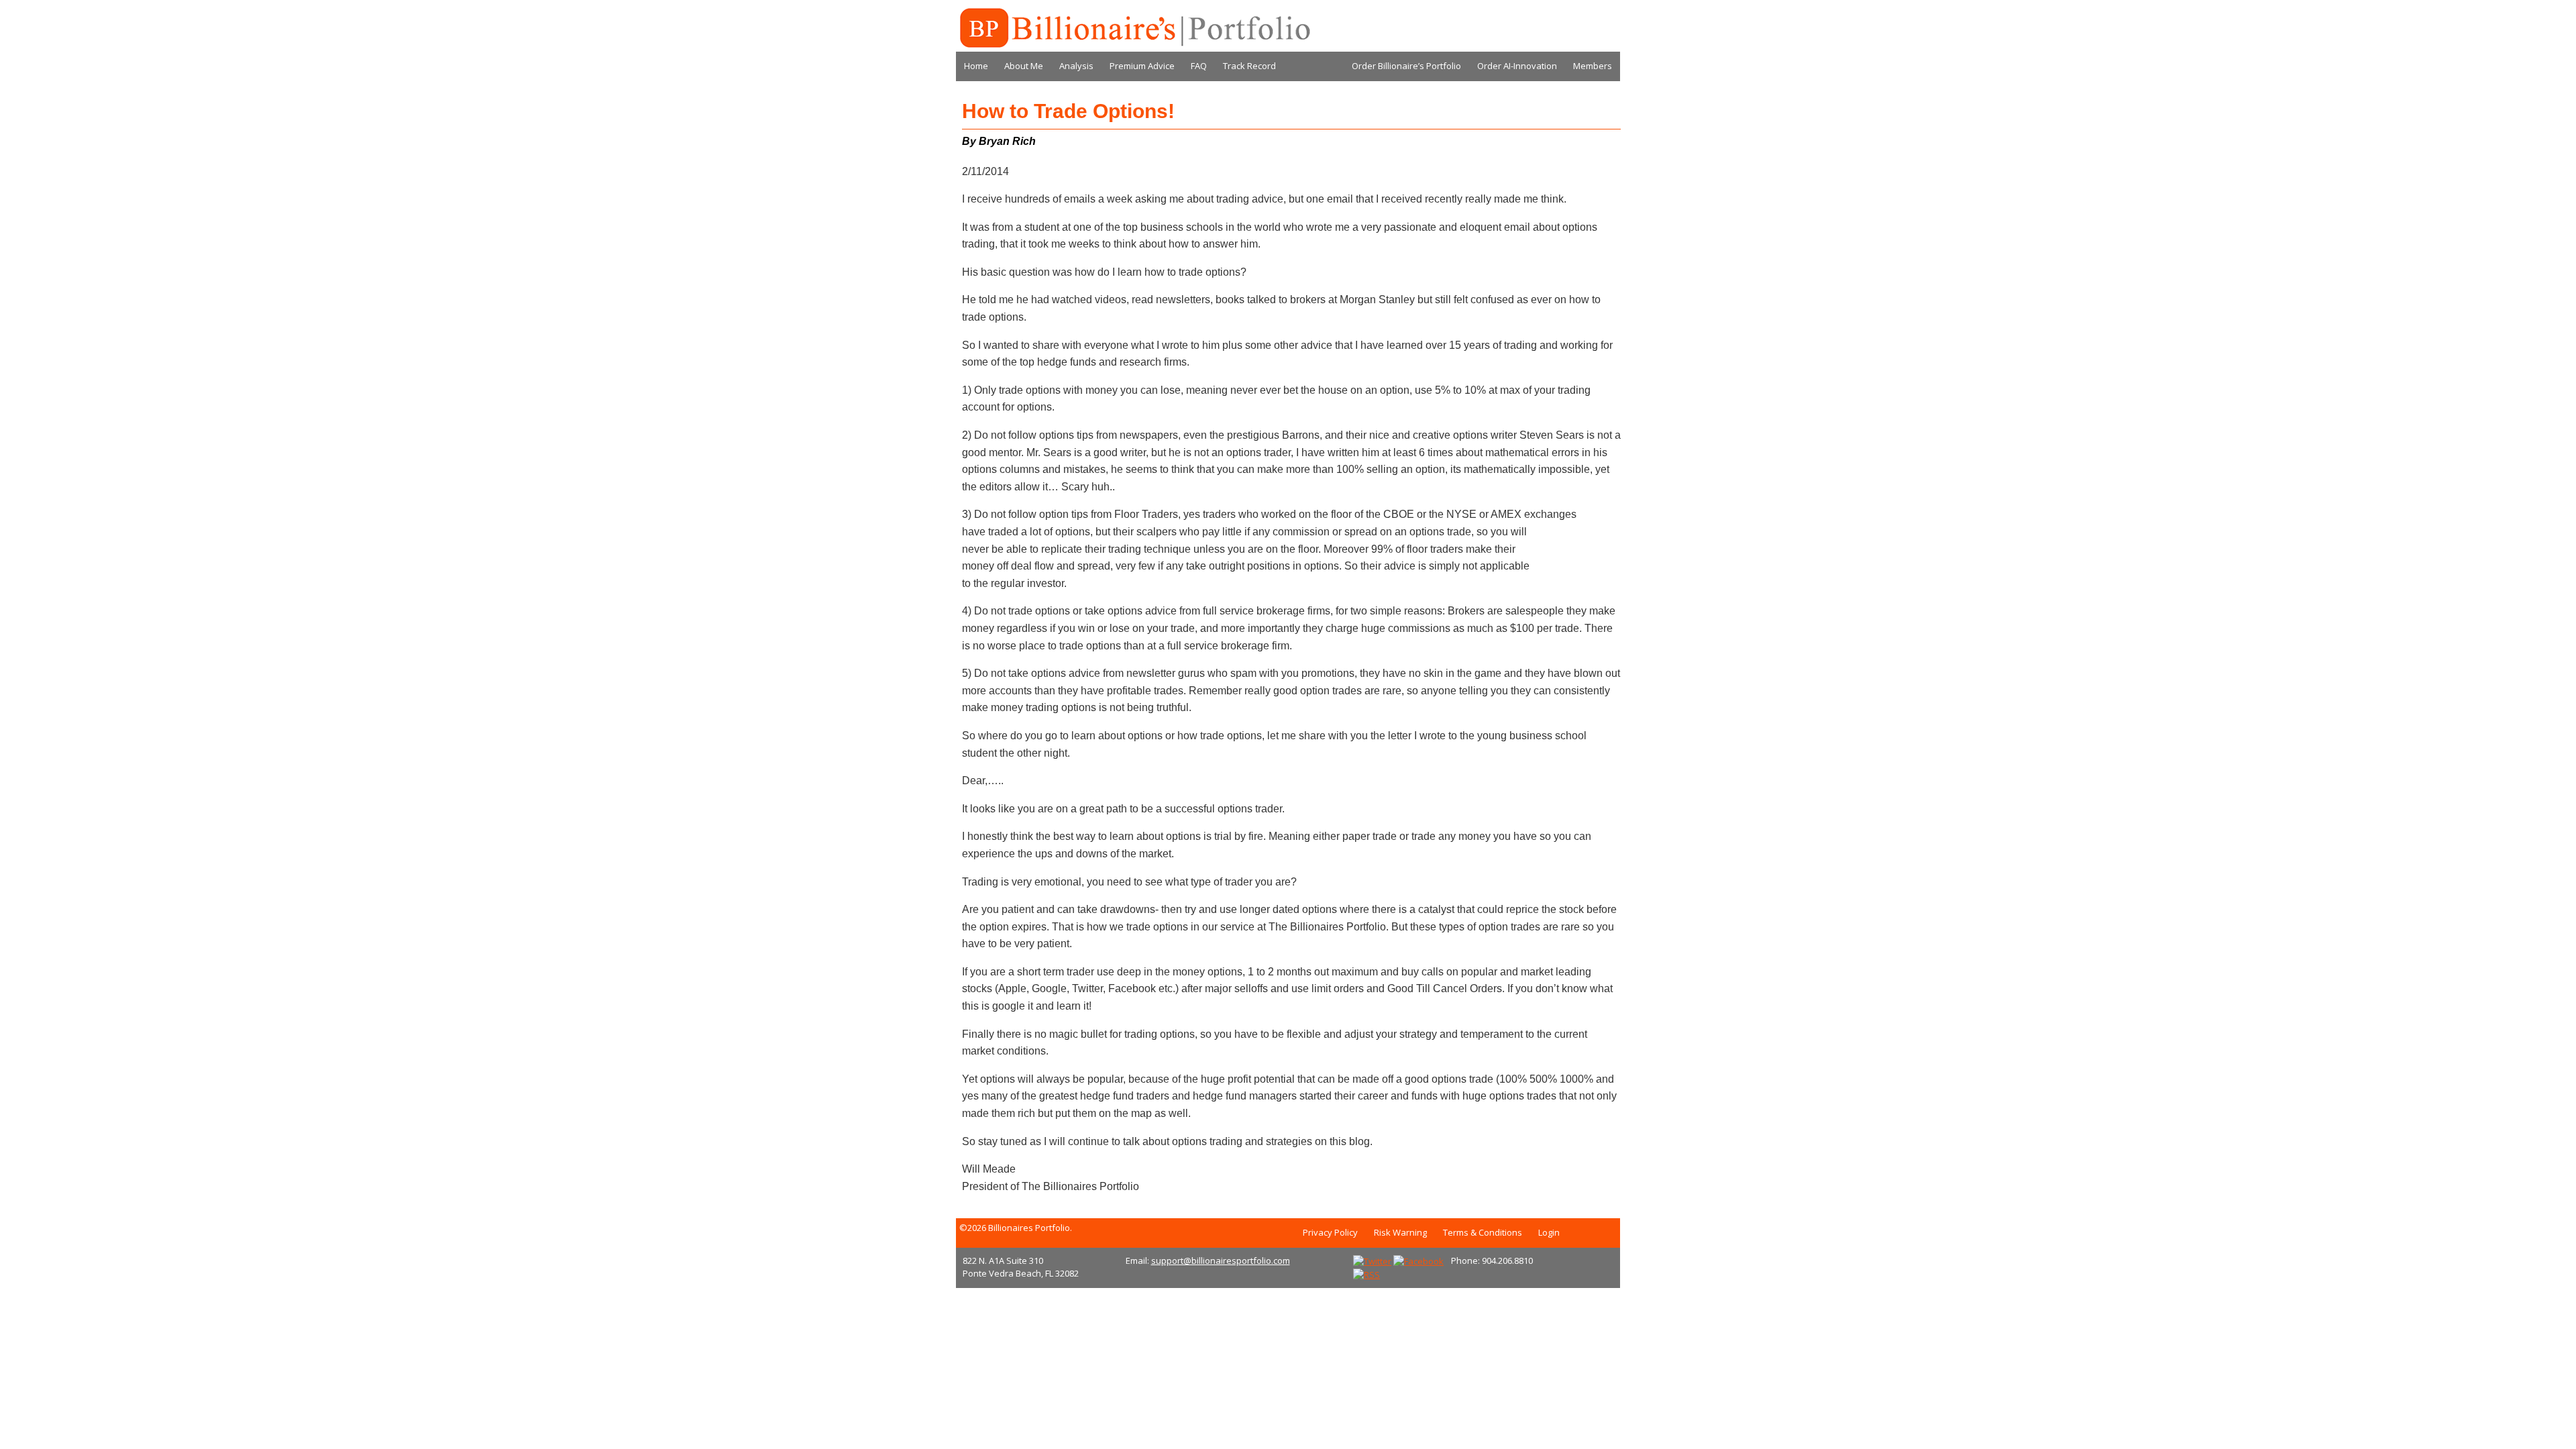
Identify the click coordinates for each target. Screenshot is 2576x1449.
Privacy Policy (1330, 1232)
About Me (1024, 66)
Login (1549, 1232)
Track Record (1249, 66)
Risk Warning (1400, 1232)
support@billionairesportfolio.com (1221, 1260)
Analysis (1076, 66)
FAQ (1199, 66)
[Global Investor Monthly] (1134, 28)
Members (1593, 66)
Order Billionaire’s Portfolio (1406, 66)
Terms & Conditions (1483, 1232)
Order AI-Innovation (1517, 66)
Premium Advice (1142, 66)
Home (976, 66)
